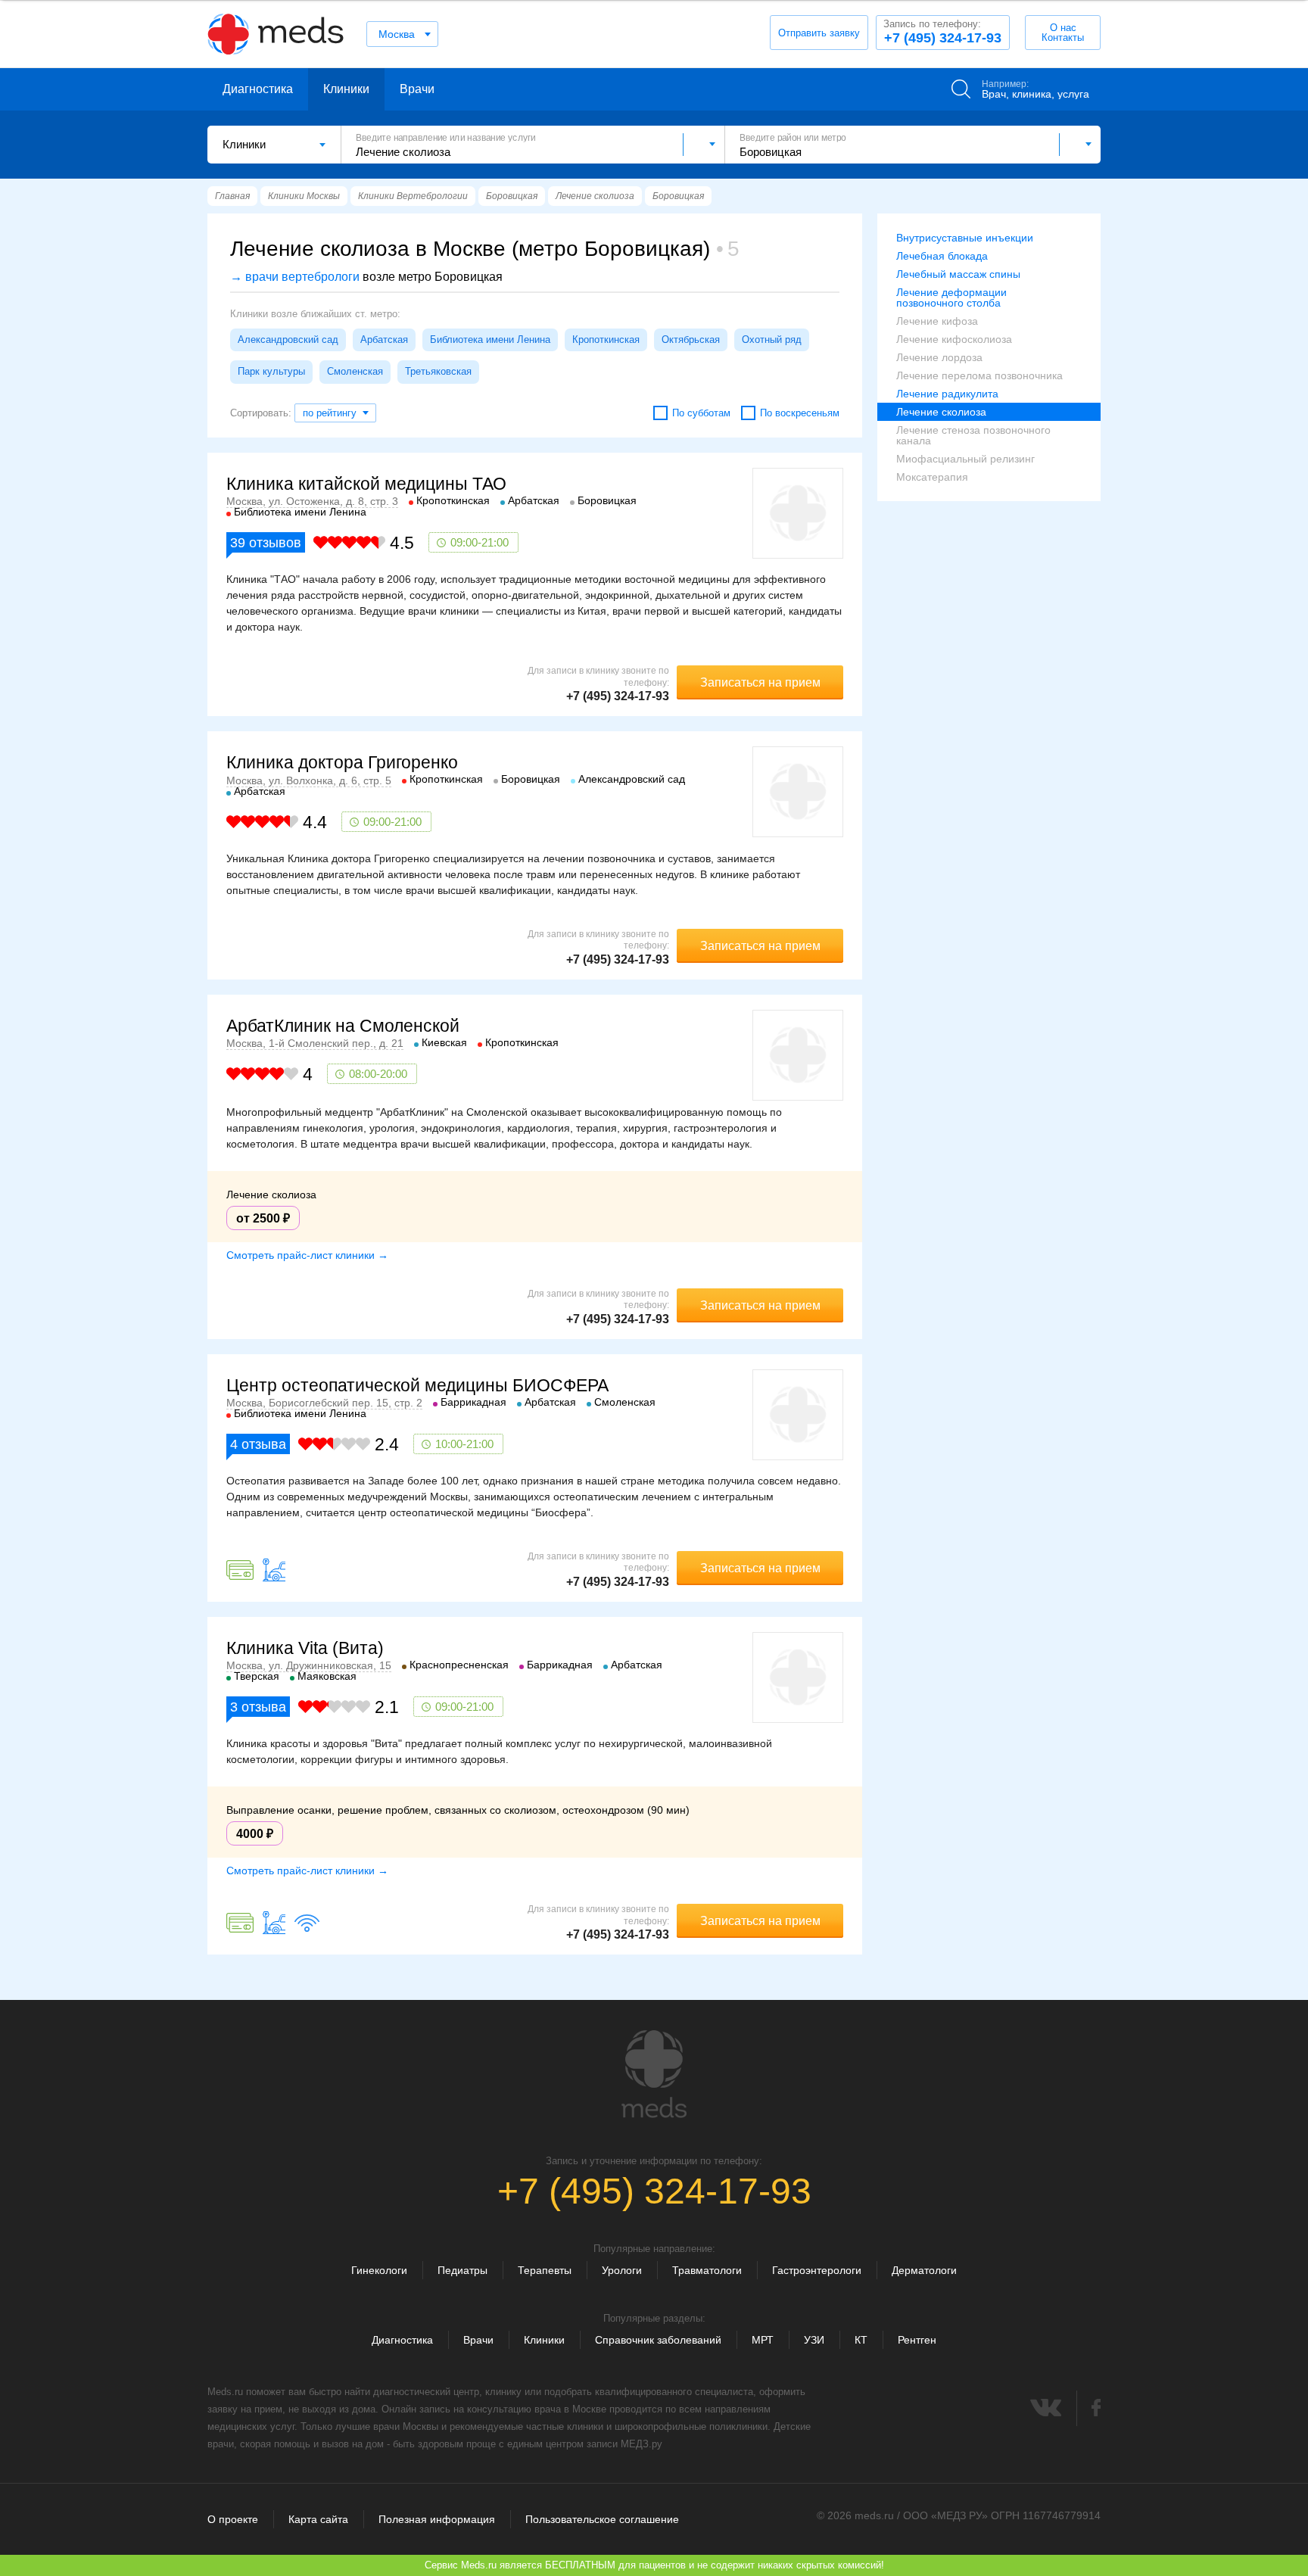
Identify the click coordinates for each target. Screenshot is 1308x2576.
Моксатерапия (932, 477)
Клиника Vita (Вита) (305, 1648)
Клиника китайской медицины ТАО (366, 484)
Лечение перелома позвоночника (979, 375)
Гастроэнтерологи (817, 2270)
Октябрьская (691, 340)
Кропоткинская (606, 340)
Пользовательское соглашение (602, 2519)
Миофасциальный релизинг (965, 459)
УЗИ (814, 2340)
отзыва (258, 1444)
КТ (861, 2340)
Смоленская (355, 371)
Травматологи (707, 2270)
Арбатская (384, 340)
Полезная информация (437, 2519)
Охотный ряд (772, 340)
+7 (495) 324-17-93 (942, 32)
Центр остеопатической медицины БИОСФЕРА (417, 1385)
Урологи (622, 2270)
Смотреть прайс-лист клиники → (307, 1255)
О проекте (233, 2519)
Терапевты (545, 2270)
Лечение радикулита (947, 394)
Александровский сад (288, 340)
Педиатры (462, 2270)
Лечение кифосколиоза (954, 339)
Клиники (346, 89)
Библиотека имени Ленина (490, 340)
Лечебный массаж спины (958, 274)
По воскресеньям (800, 413)
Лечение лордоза (939, 357)
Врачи (417, 89)
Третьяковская (438, 371)
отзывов (266, 543)
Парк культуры (271, 371)
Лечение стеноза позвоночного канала (973, 435)
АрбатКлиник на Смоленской (343, 1026)
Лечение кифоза (937, 321)
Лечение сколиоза (941, 412)
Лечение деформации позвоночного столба (951, 297)
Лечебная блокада (942, 256)
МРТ (763, 2340)
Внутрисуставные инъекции (965, 238)
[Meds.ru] (654, 2074)
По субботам (701, 413)
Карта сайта (318, 2519)
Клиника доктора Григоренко (342, 762)
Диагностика (258, 89)
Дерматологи (924, 2270)
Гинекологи (379, 2270)
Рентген (917, 2340)
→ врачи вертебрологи (295, 277)
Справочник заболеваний (658, 2340)
